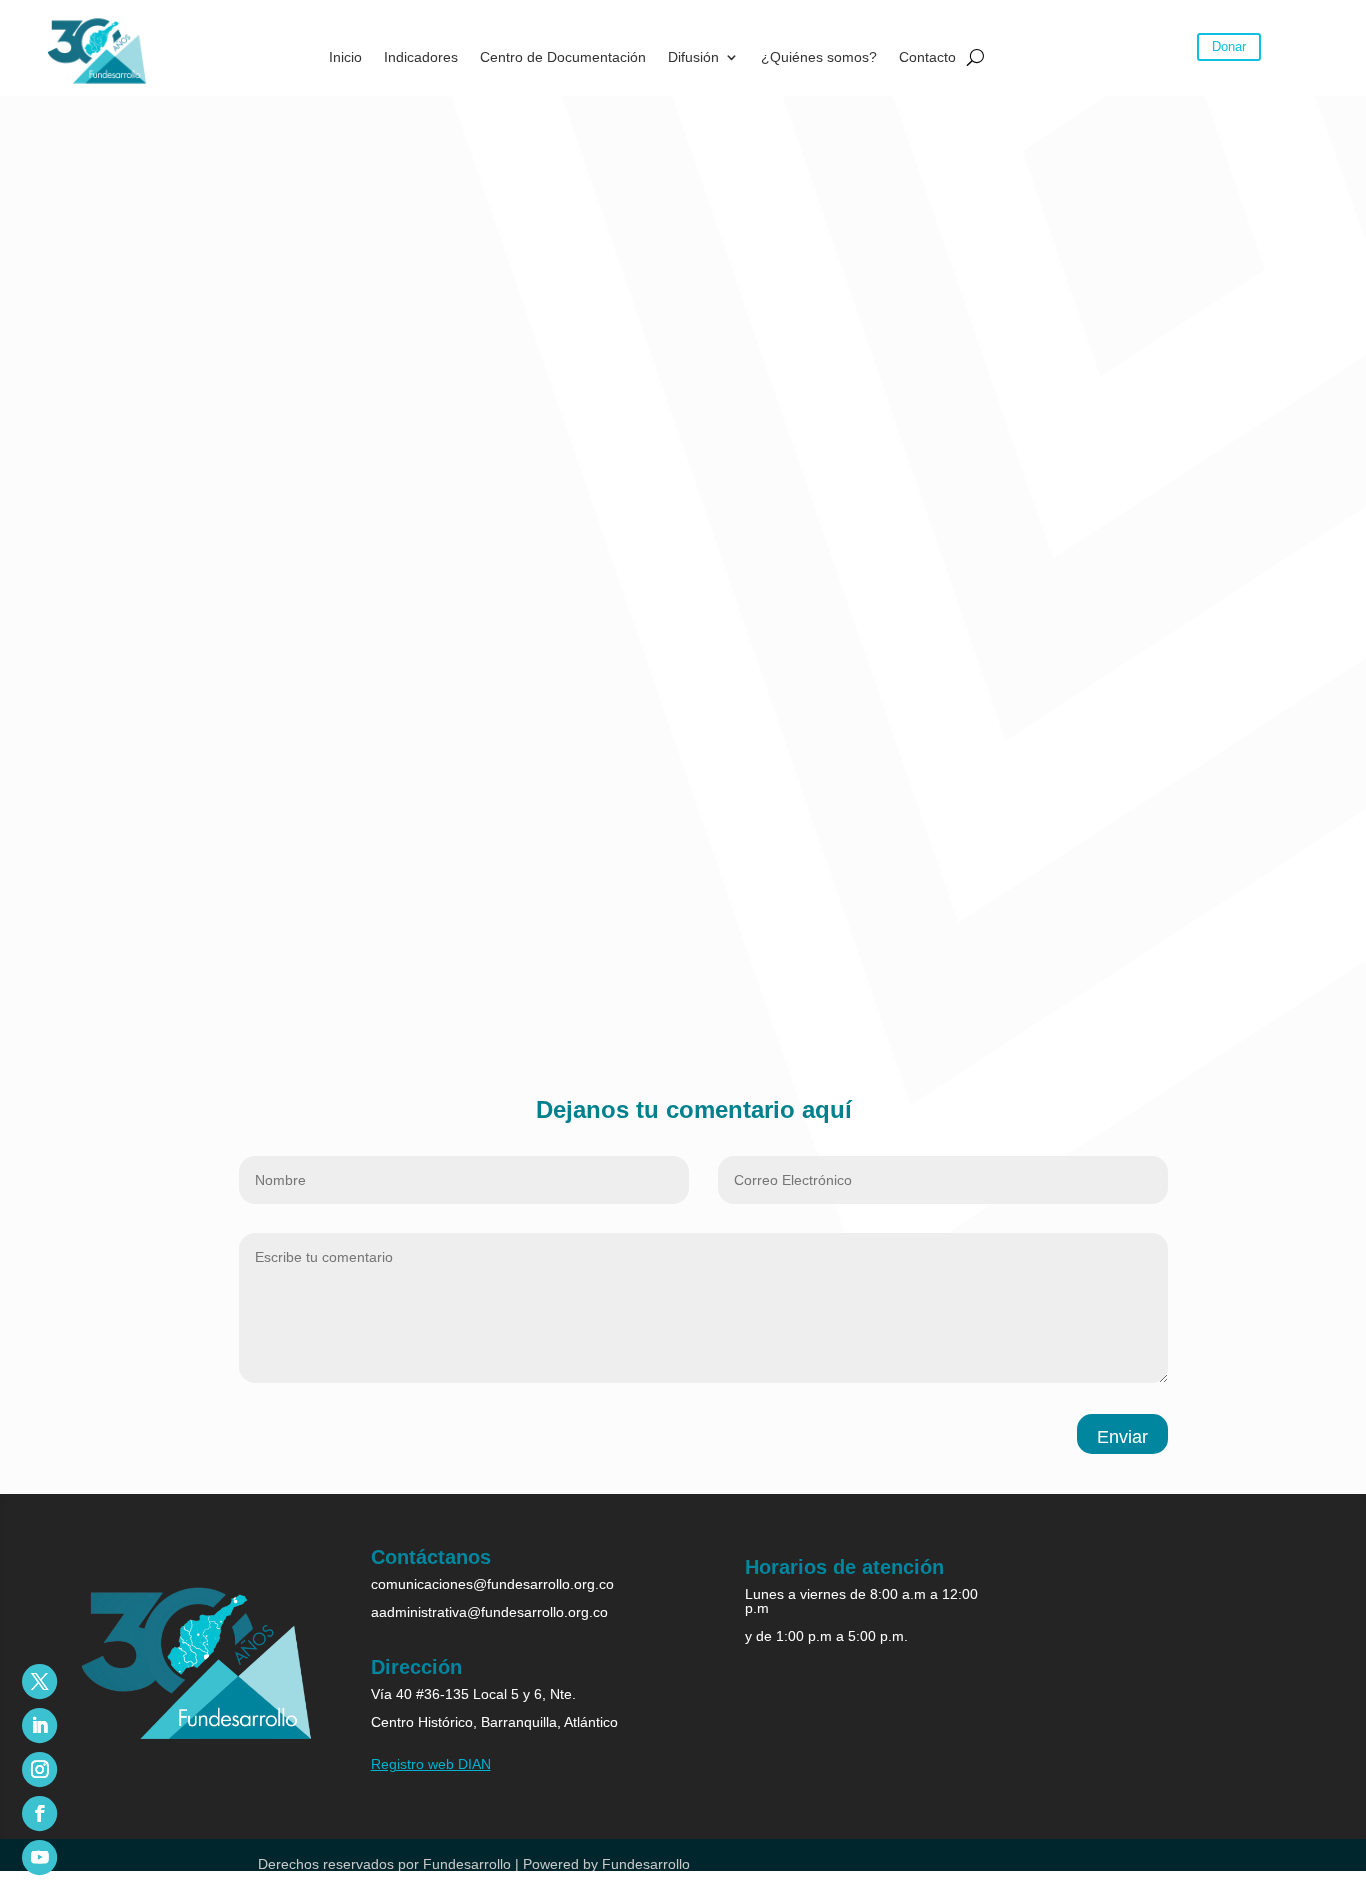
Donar (1229, 46)
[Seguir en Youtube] (39, 1857)
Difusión (693, 57)
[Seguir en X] (39, 1681)
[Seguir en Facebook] (39, 1813)
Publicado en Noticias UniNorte (217, 715)
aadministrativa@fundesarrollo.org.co (489, 1612)
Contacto (927, 57)
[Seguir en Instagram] (39, 1769)
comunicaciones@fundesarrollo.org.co (492, 1584)
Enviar (1122, 1437)
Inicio (345, 57)
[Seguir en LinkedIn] (39, 1725)
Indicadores (421, 57)
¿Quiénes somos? (819, 57)
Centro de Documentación (563, 57)
